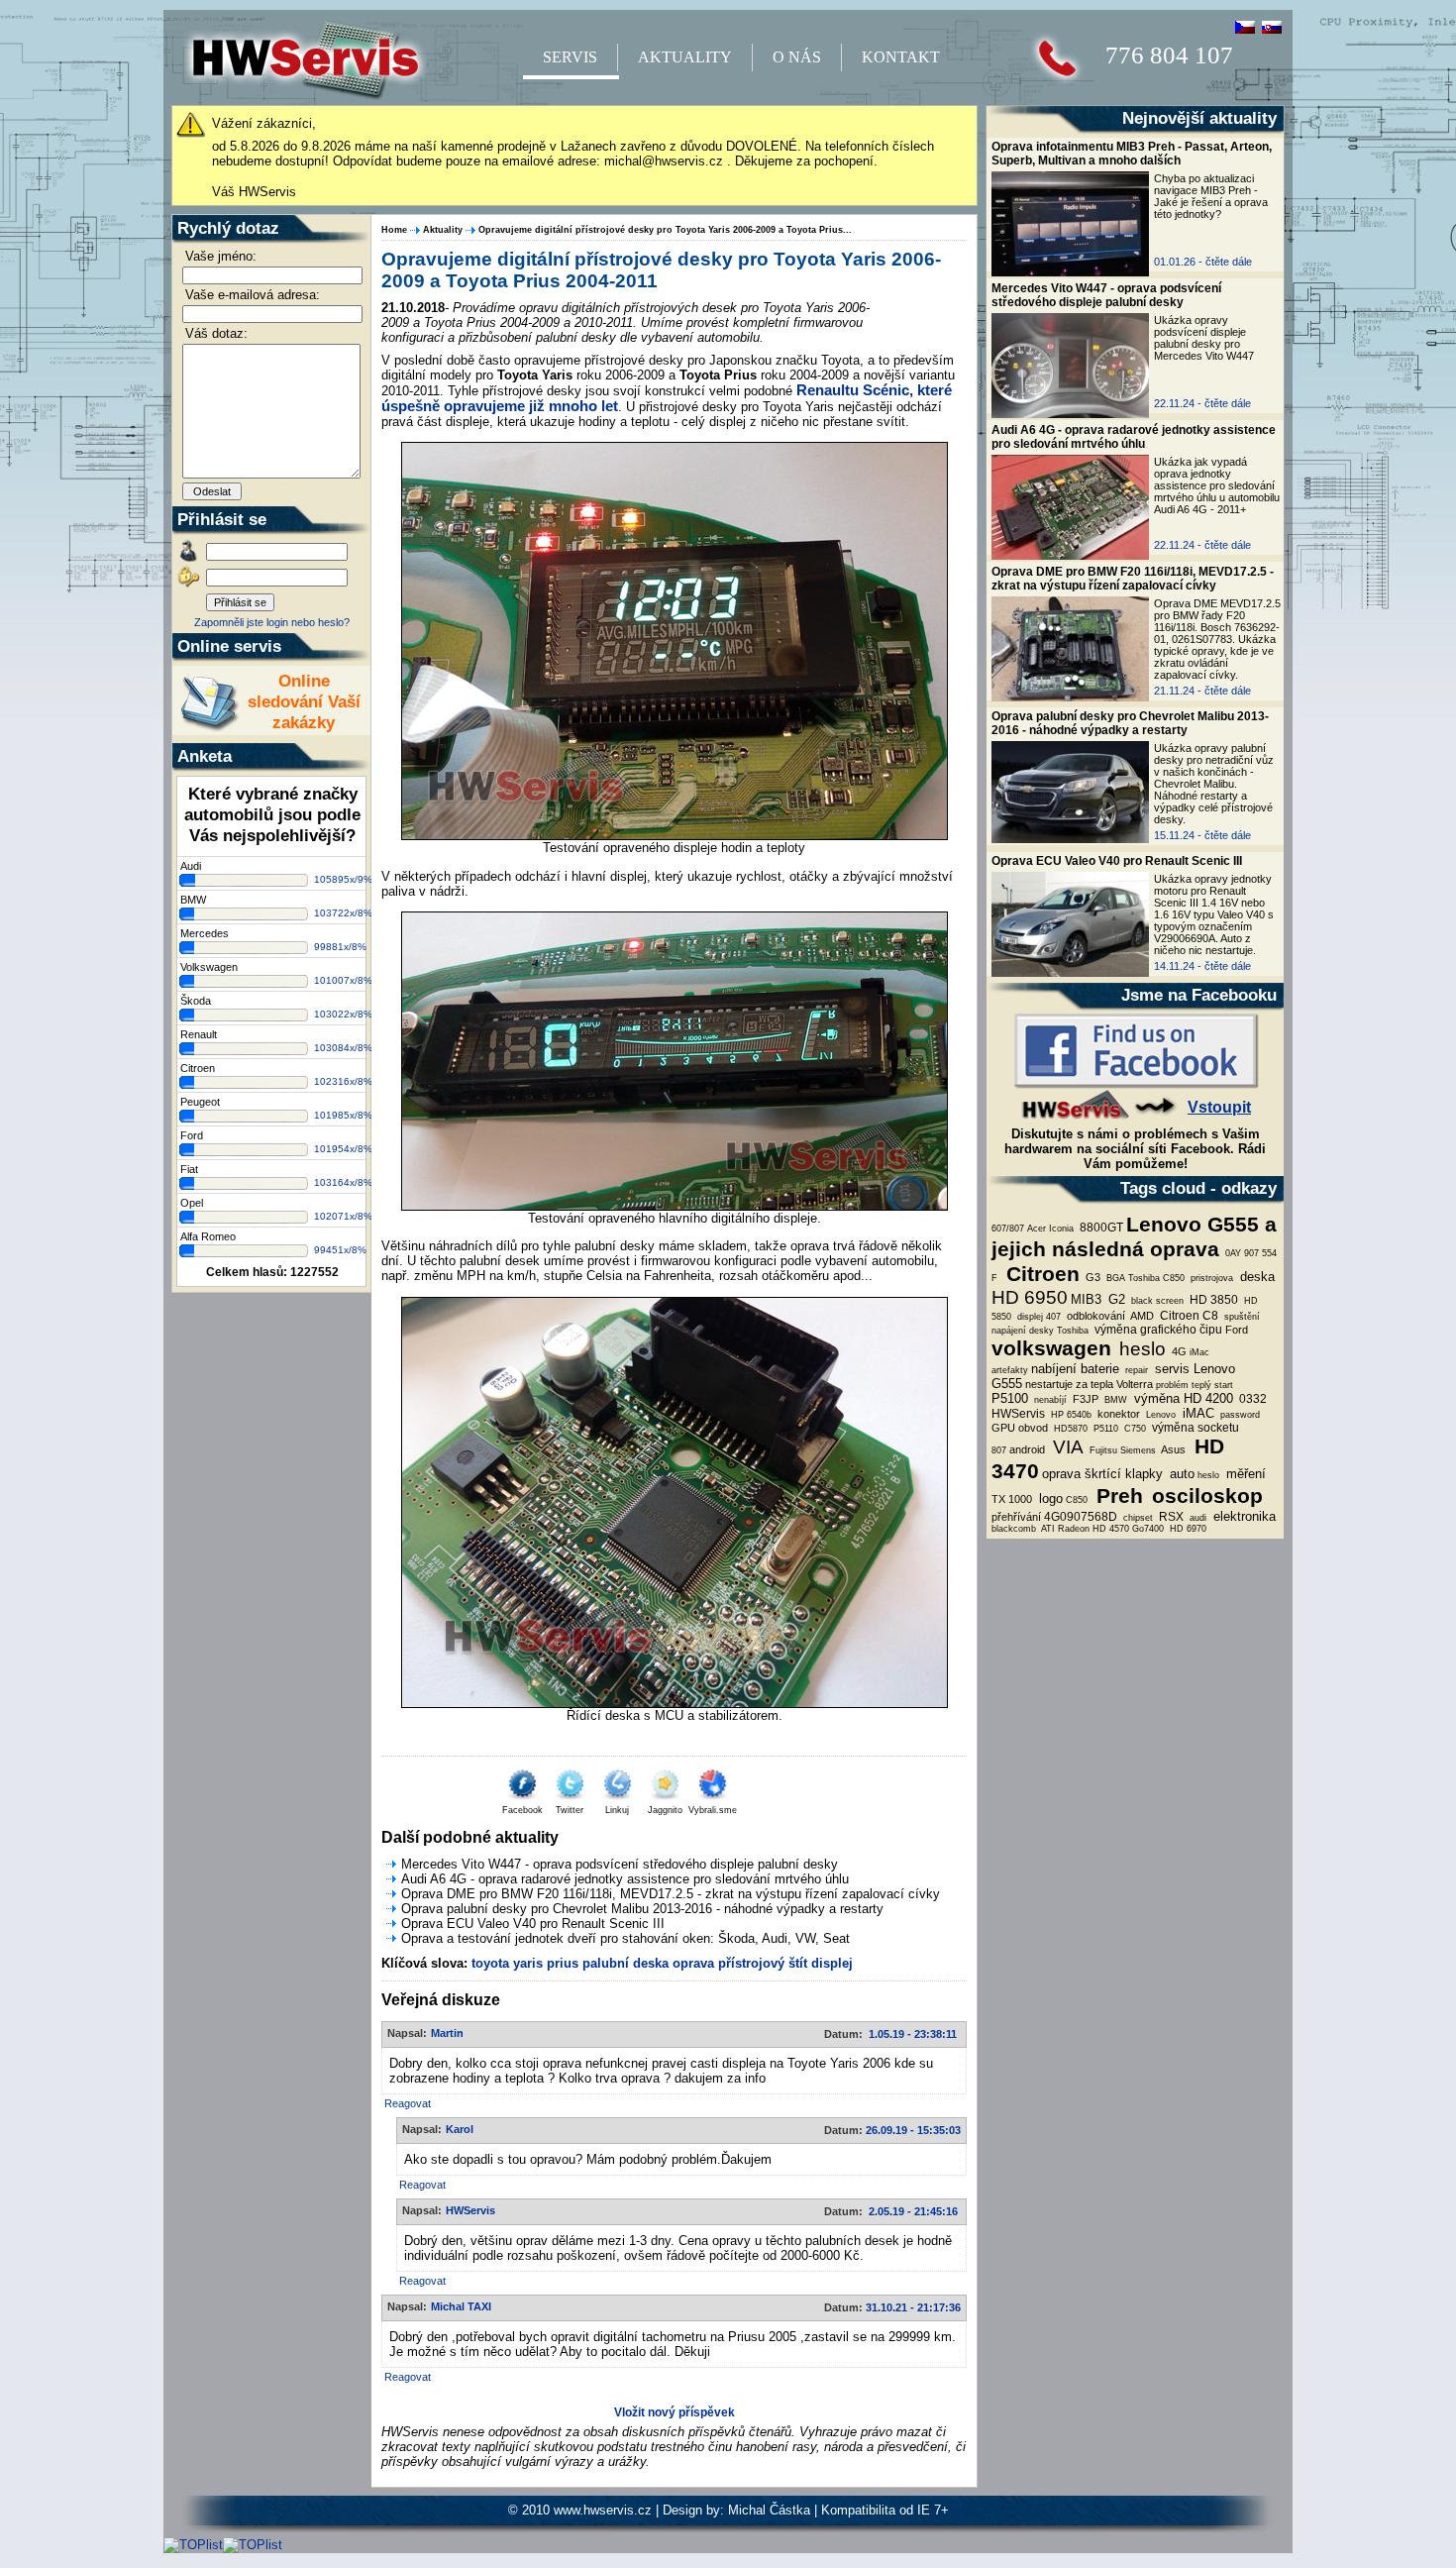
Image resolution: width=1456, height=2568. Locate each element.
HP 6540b (1070, 1415)
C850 (1077, 1500)
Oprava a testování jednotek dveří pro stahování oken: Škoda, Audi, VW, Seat (625, 1938)
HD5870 (1069, 1429)
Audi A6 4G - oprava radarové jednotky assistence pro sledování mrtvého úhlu (1134, 437)
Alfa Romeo (208, 1236)
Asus (1172, 1449)
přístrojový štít (763, 1963)
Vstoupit (1219, 1107)
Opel (192, 1203)
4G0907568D (1081, 1517)
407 (1053, 1317)
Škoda (196, 1001)
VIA (1066, 1447)
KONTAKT (901, 57)
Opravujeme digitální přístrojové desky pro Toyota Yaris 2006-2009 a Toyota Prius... (665, 230)
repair (1135, 1370)
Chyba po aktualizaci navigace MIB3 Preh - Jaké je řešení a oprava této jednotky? (1211, 196)
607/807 (1008, 1229)
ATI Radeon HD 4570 (1084, 1529)
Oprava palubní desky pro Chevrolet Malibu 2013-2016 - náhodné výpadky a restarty (1130, 723)
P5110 (1104, 1429)
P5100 (1010, 1398)
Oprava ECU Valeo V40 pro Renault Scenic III (1117, 861)
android (1027, 1449)
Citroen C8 (1188, 1316)
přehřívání (1016, 1517)
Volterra (1135, 1384)
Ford (1237, 1330)
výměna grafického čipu (1157, 1330)
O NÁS (797, 57)
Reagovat (408, 2103)
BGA (1114, 1278)
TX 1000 (1012, 1499)
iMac (1199, 1352)
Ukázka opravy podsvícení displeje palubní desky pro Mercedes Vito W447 (1204, 338)
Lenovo (1159, 1415)
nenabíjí (1049, 1400)
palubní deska (625, 1963)
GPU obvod (1020, 1428)
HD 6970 (1187, 1529)
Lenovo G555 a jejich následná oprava (1134, 1237)
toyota (490, 1963)
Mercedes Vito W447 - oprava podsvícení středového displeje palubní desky (1106, 295)
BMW (1114, 1400)
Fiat (189, 1169)
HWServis (1018, 1414)
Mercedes (205, 933)
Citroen (1040, 1274)
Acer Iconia (1050, 1229)
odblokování (1094, 1316)
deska (1255, 1277)
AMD (1141, 1316)
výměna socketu (1194, 1428)
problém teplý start (1195, 1385)
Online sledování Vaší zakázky (304, 701)
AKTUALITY (685, 57)
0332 (1251, 1399)
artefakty (1010, 1370)
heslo (1140, 1349)
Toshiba (1073, 1331)
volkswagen (1051, 1348)
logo (1049, 1498)
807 (999, 1450)
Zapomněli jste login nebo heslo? (272, 622)
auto (1180, 1474)
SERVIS (570, 57)
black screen (1156, 1301)
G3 (1092, 1277)
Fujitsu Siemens (1121, 1450)
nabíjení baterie (1075, 1369)
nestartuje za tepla (1069, 1384)
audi (1196, 1518)
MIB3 (1086, 1299)
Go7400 (1148, 1529)
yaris (528, 1963)
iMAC (1196, 1413)
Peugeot (200, 1102)
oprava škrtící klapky (1102, 1474)
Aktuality (443, 230)
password (1239, 1415)
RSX (1170, 1517)
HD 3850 (1212, 1300)
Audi (191, 866)
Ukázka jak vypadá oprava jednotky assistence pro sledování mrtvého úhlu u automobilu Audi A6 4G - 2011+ (1217, 485)
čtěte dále (1229, 262)
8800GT (1100, 1228)
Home (394, 230)
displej (1029, 1317)
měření (1244, 1474)
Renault (199, 1034)
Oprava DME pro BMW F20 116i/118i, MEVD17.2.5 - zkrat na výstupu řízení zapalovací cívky (1133, 579)
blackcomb (1014, 1529)
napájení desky (1023, 1331)
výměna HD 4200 (1182, 1398)
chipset (1137, 1518)
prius (563, 1963)
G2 (1115, 1299)
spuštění (1241, 1317)
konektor (1117, 1414)
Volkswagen (209, 967)
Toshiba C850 (1156, 1278)
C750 (1134, 1429)
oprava (693, 1963)
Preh (1117, 1496)
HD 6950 (1030, 1297)
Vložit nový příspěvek (675, 2412)
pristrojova (1210, 1278)
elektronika (1243, 1516)
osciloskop (1204, 1496)
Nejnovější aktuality (1199, 118)
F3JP (1084, 1399)
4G (1178, 1351)
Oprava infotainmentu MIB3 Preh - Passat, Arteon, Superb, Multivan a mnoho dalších (1132, 154)
